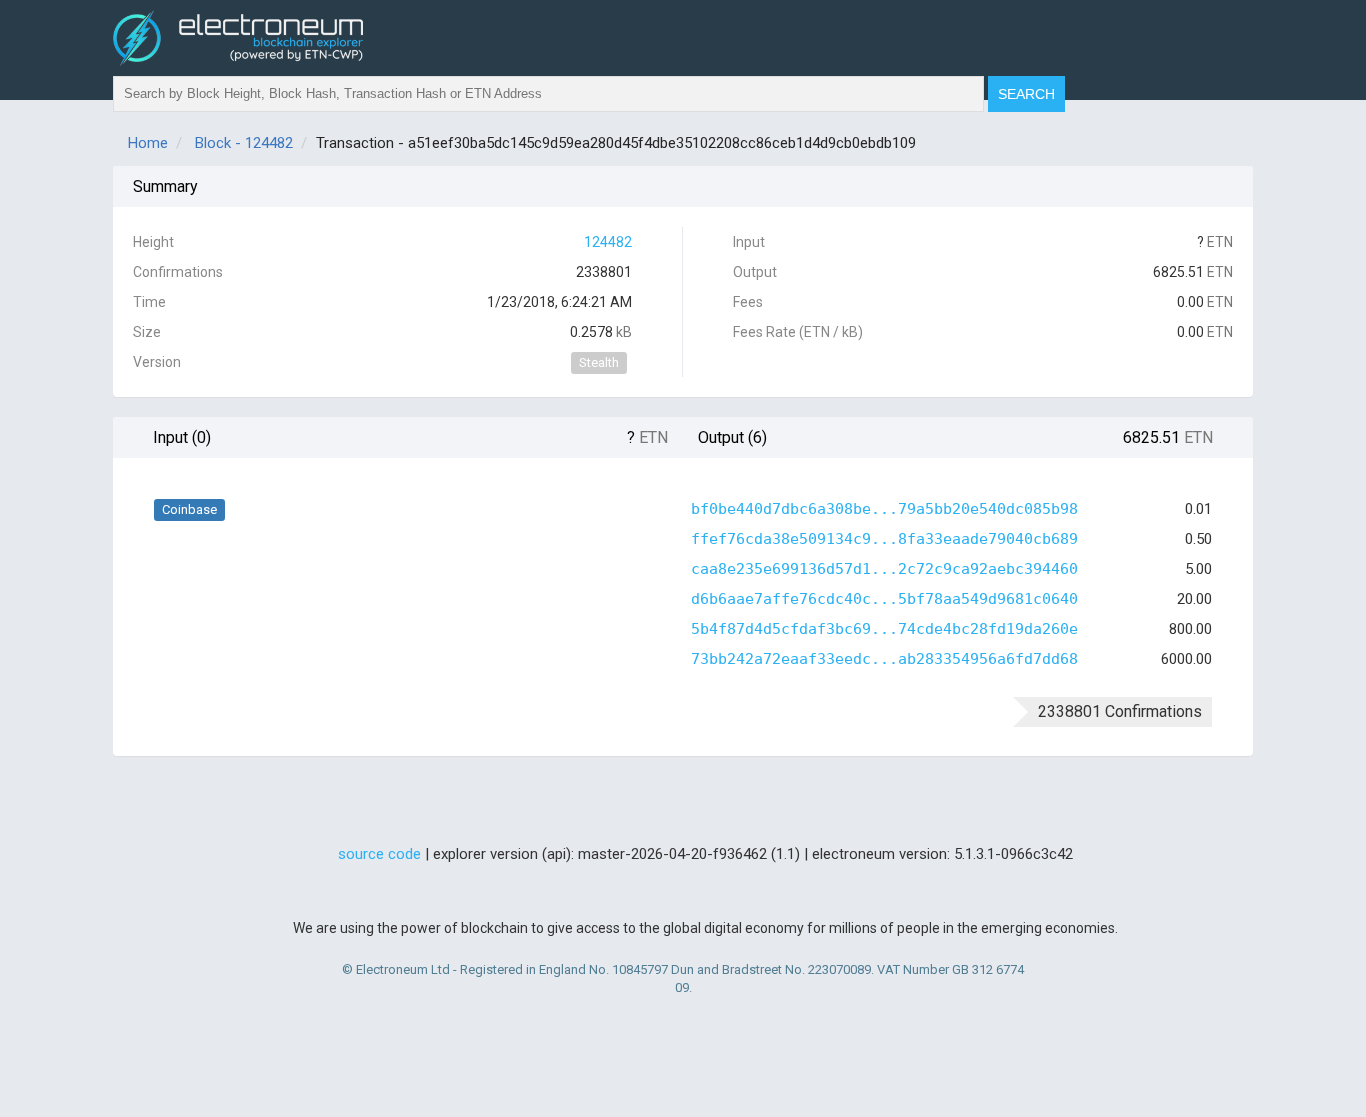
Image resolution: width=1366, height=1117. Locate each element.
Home (148, 143)
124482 (608, 242)
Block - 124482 (244, 143)
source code (379, 854)
